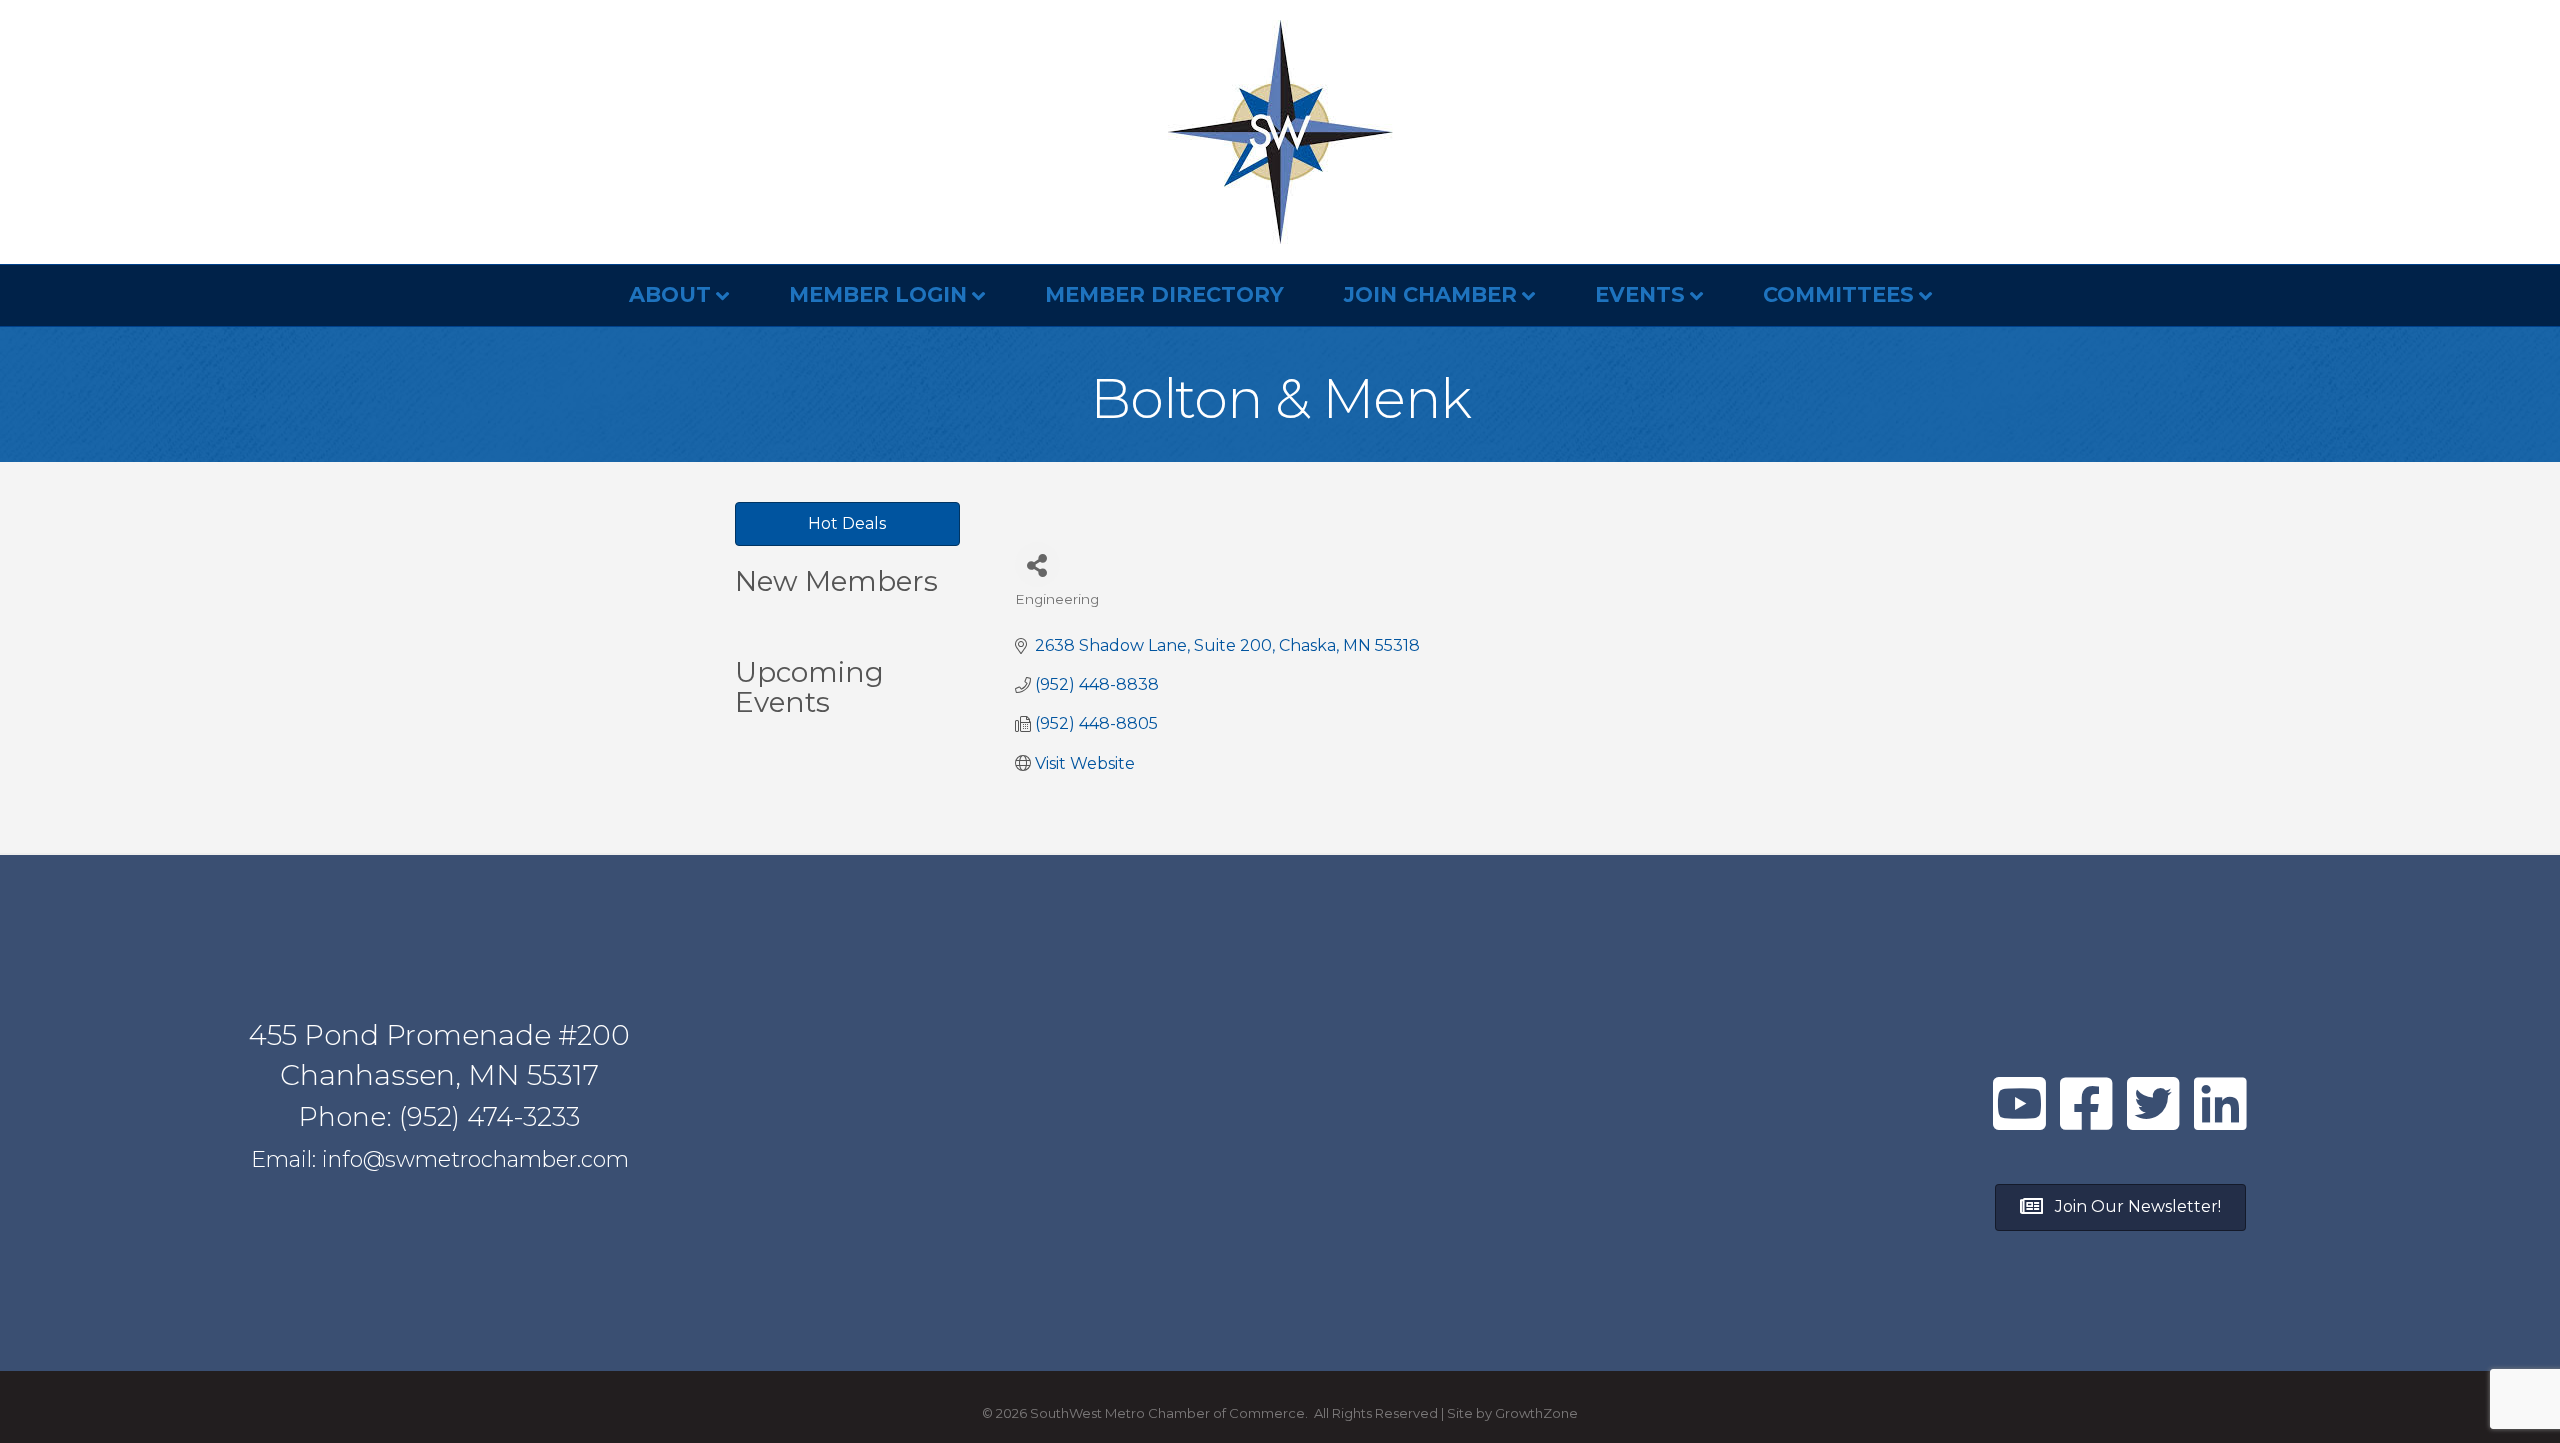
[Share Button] (1037, 564)
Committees (1838, 294)
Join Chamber (1430, 294)
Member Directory (1164, 294)
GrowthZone (1536, 1413)
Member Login (878, 294)
